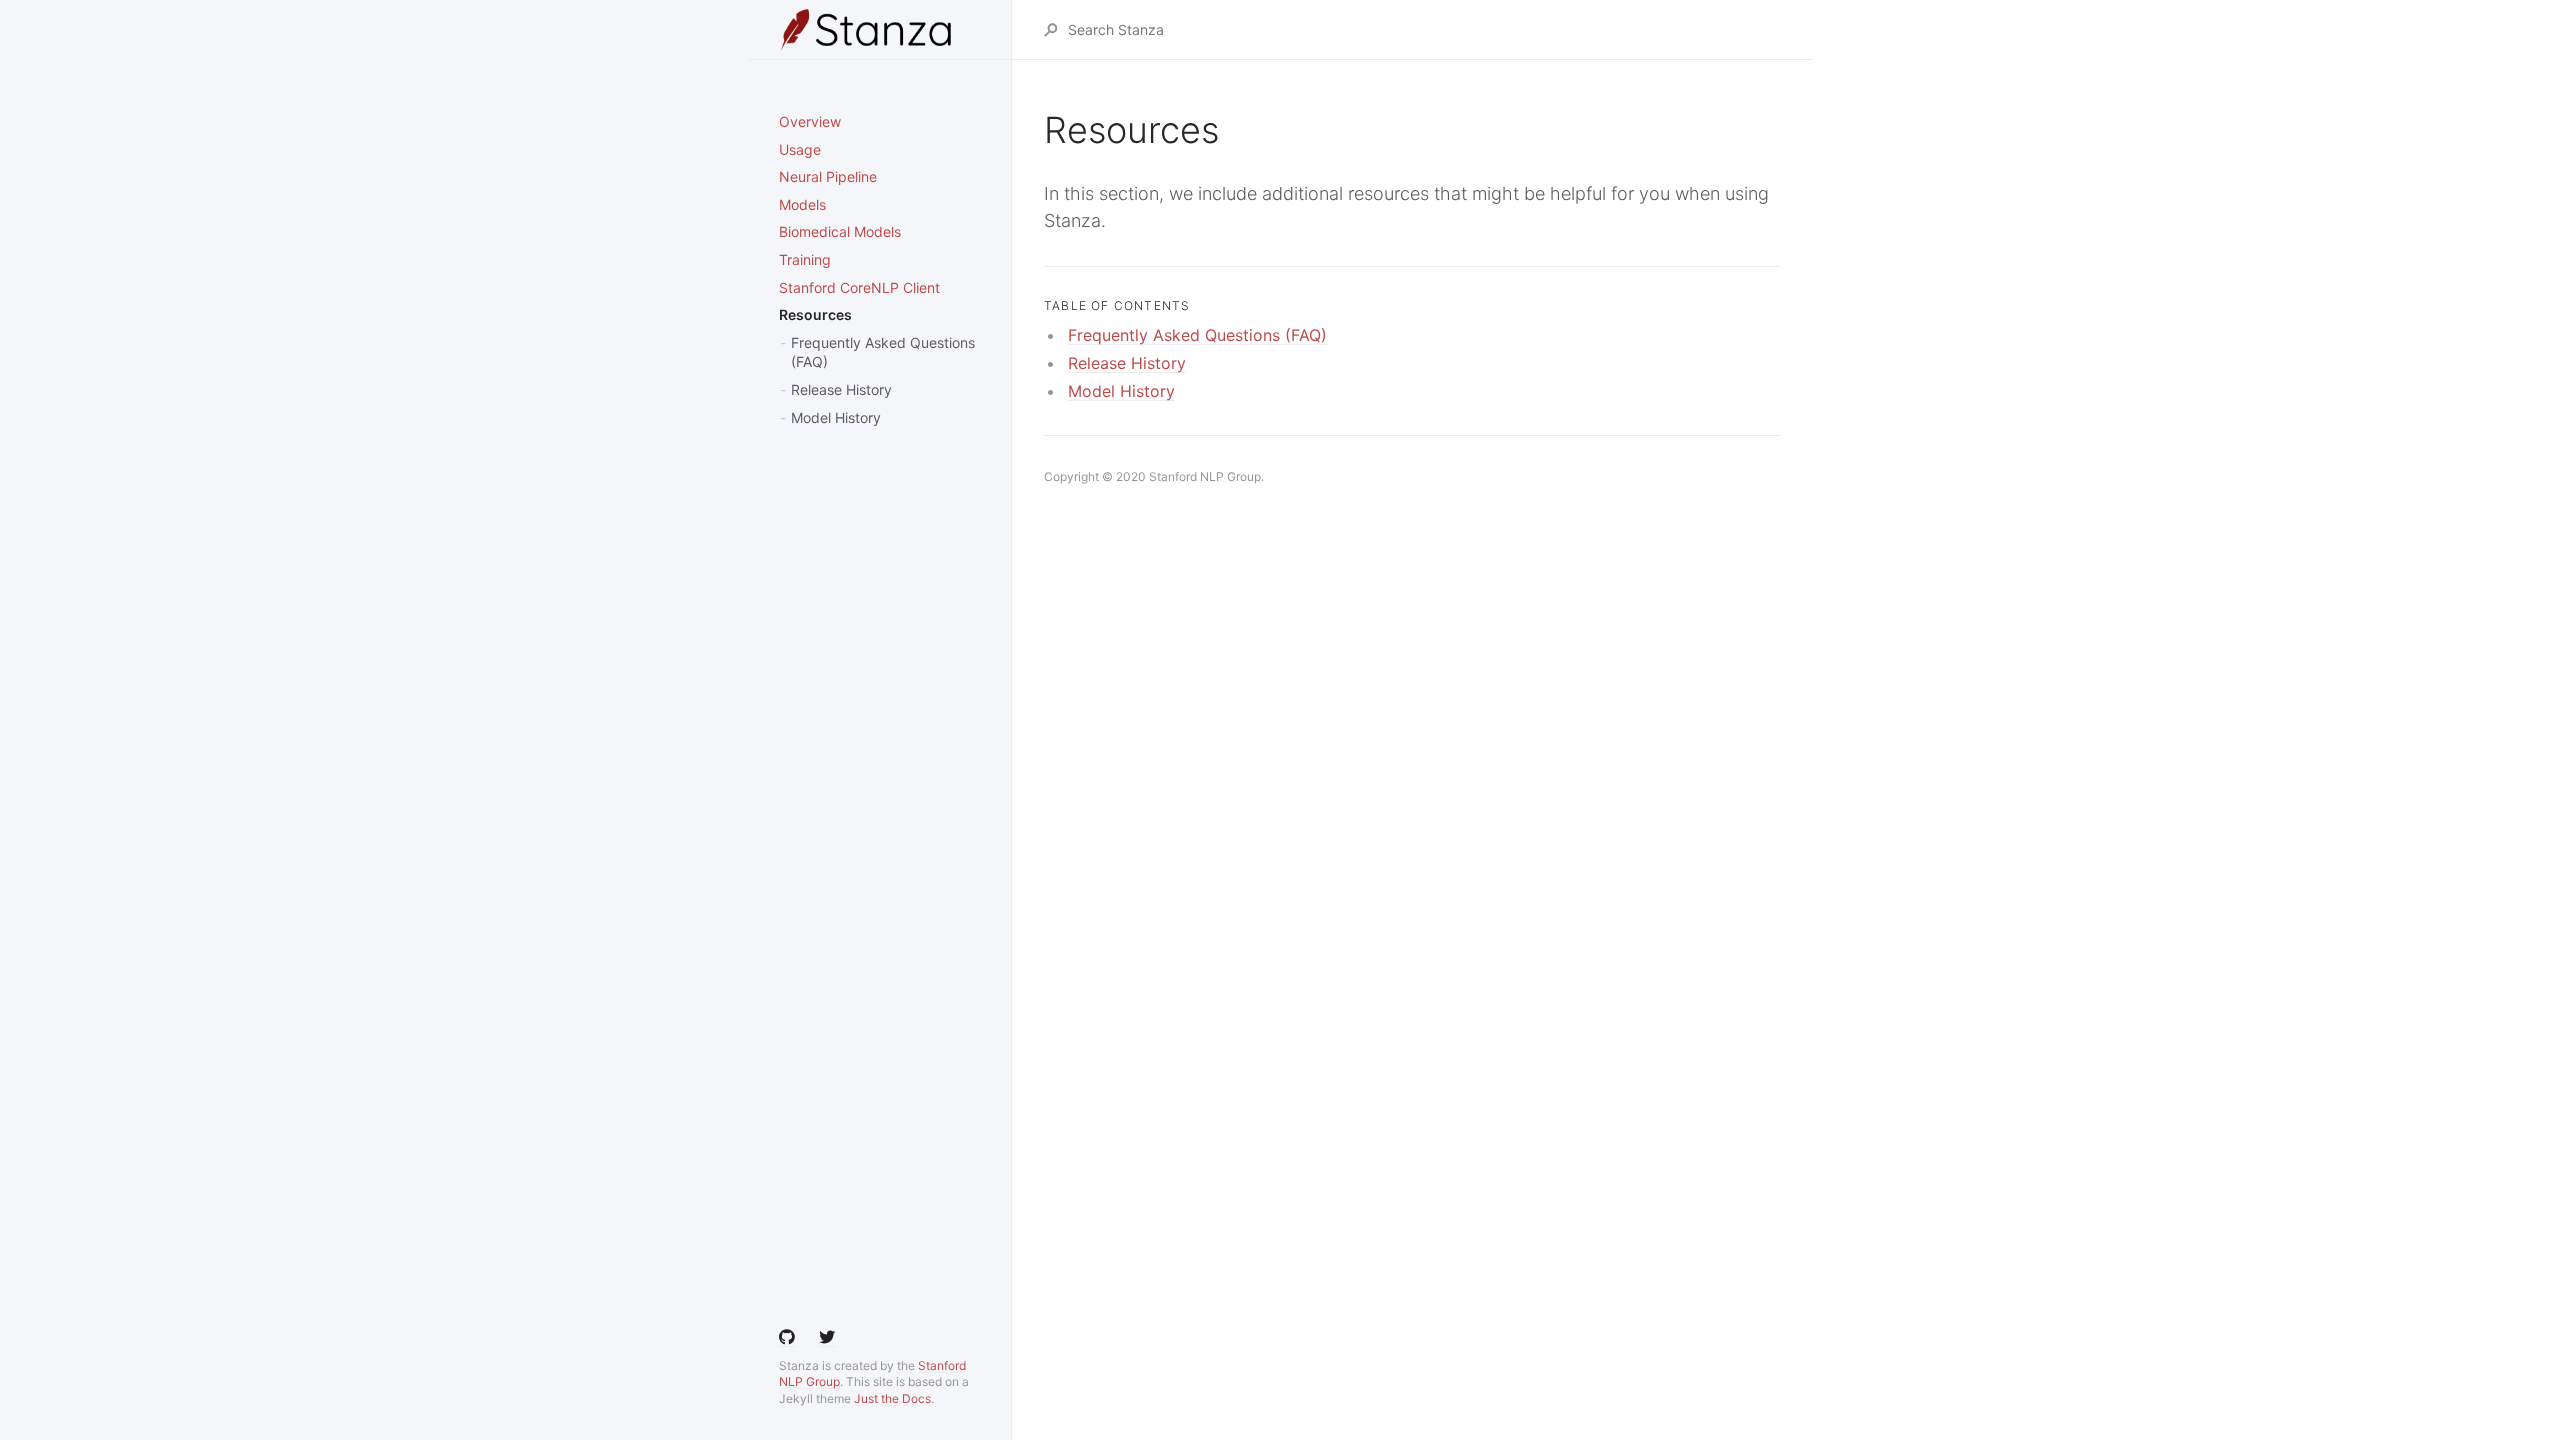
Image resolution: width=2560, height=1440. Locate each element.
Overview (810, 121)
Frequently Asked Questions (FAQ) (883, 352)
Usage (800, 149)
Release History (841, 389)
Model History (836, 417)
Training (805, 259)
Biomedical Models (840, 231)
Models (802, 204)
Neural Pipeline (828, 176)
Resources (815, 314)
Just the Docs (892, 1398)
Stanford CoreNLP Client (859, 287)
